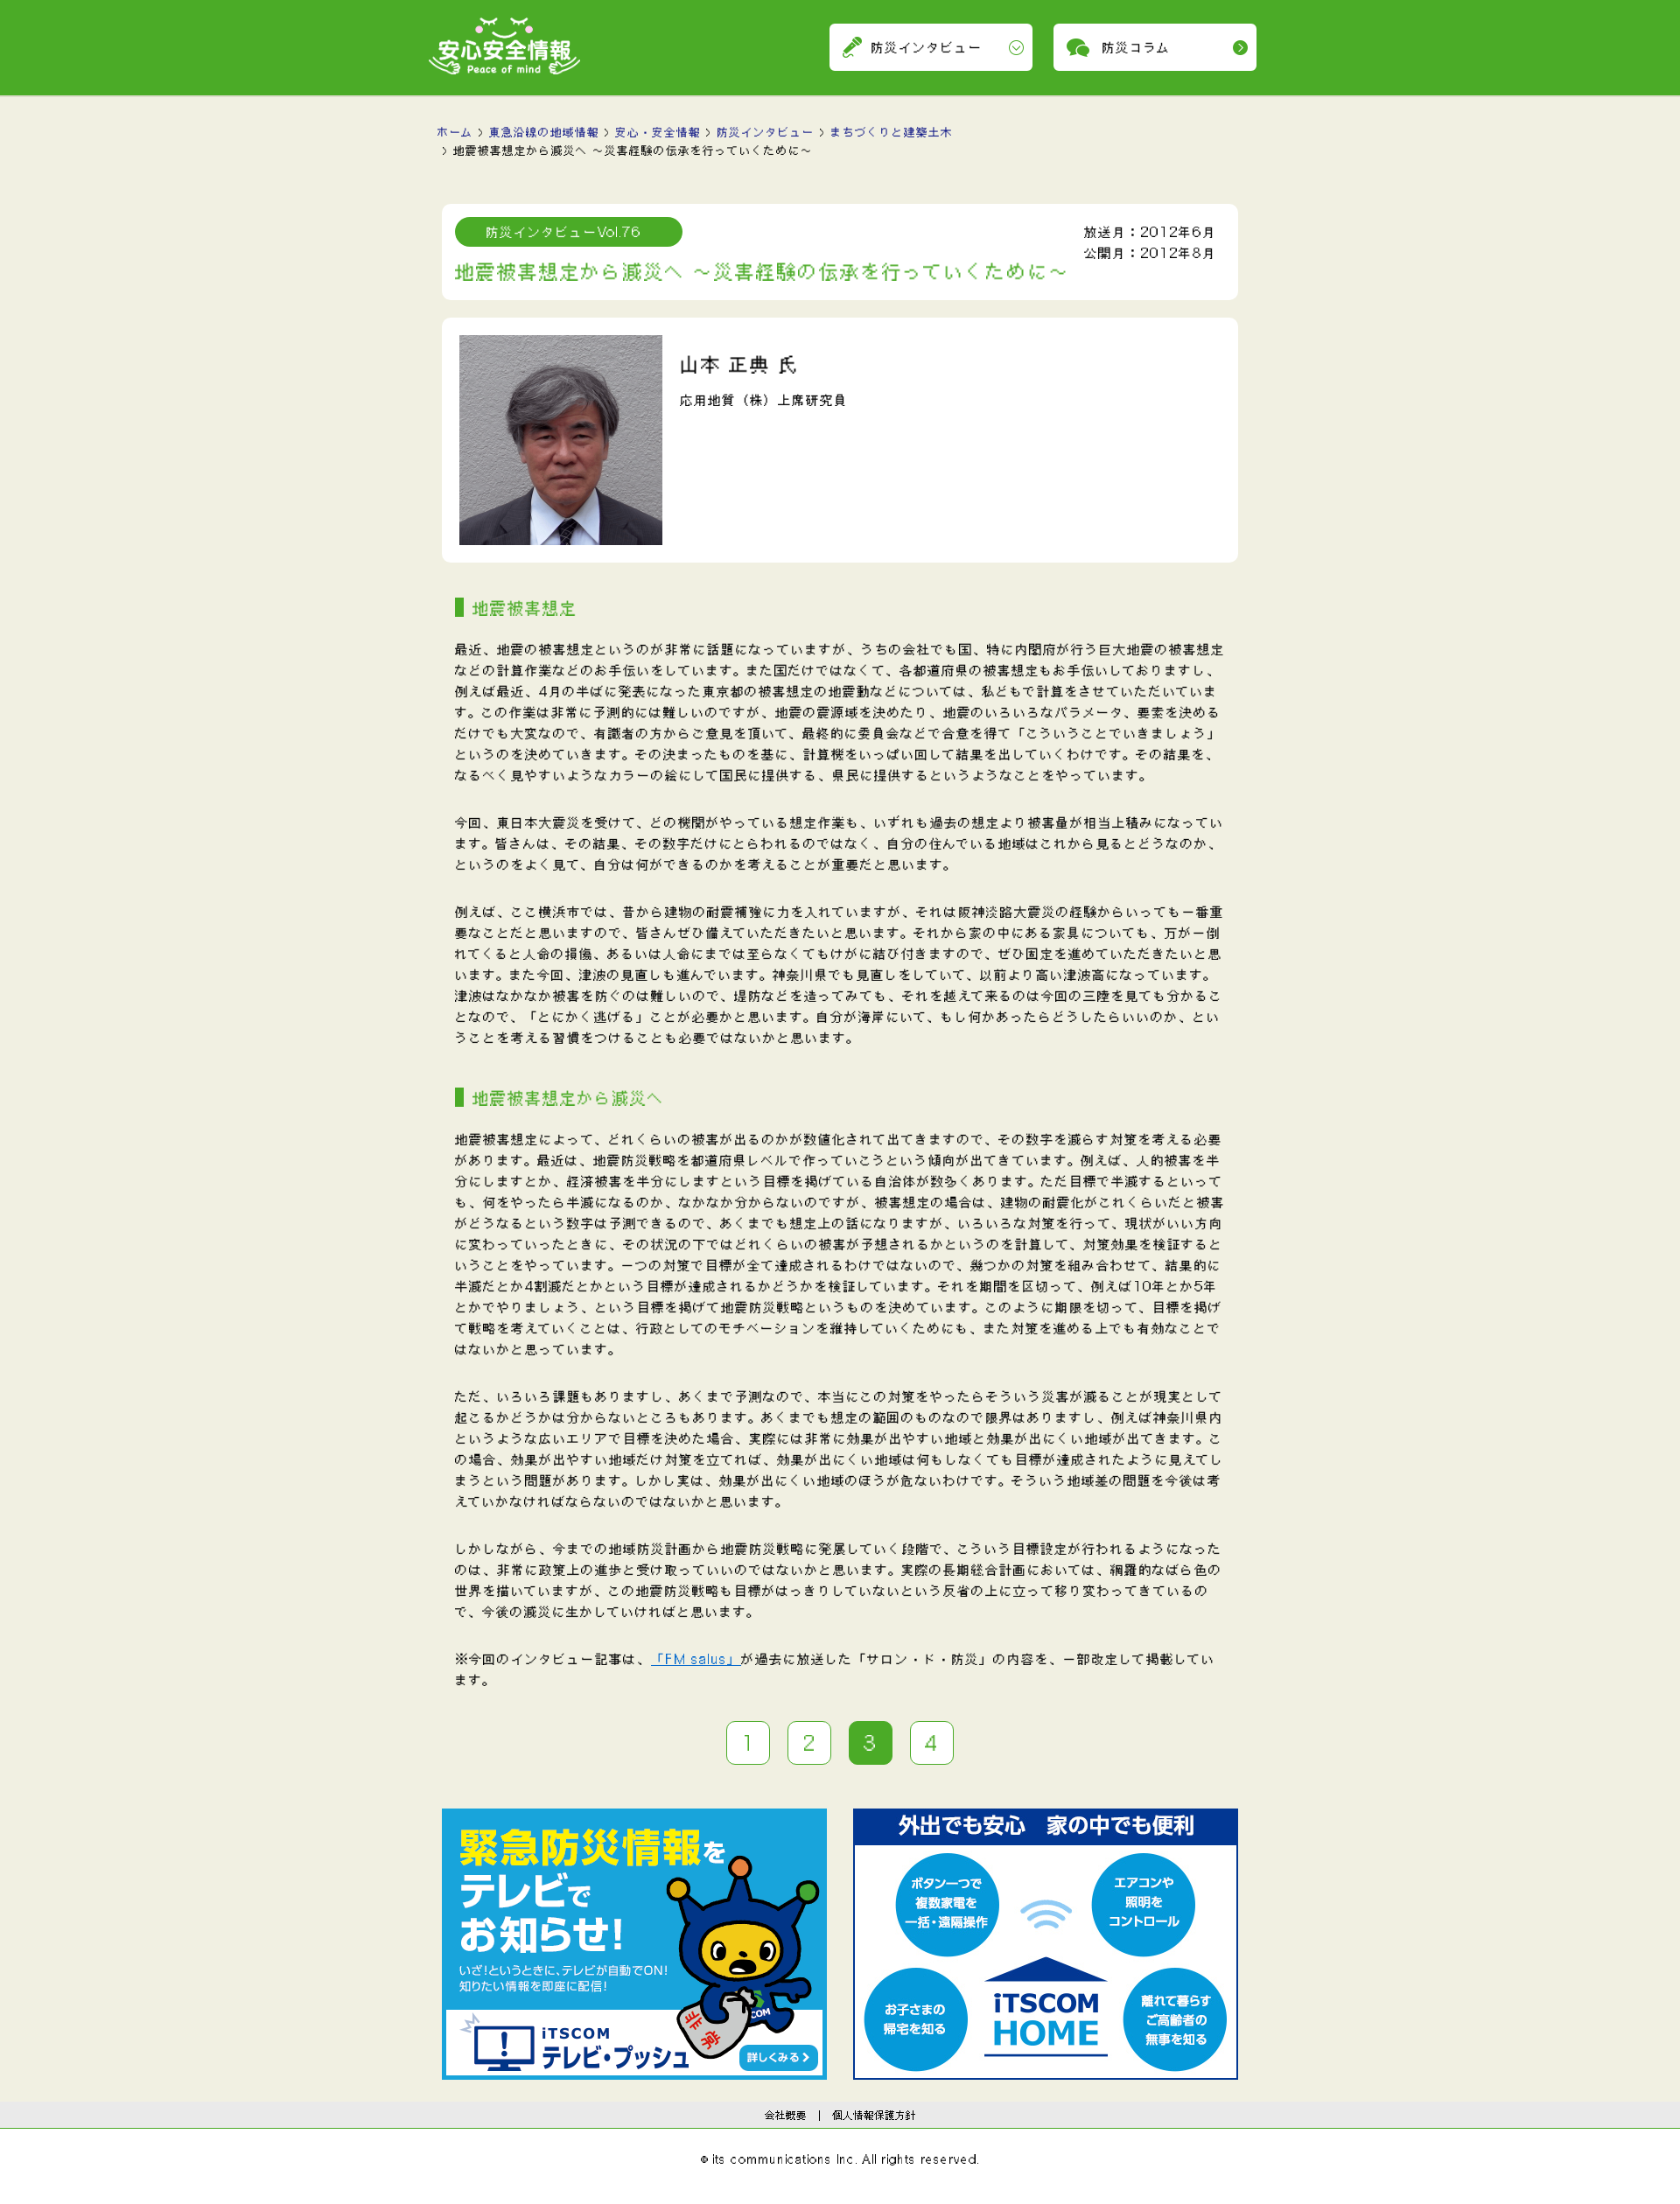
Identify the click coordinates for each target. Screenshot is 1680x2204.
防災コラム (1136, 47)
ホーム (455, 132)
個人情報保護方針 (874, 2115)
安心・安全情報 (658, 132)
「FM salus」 (696, 1659)
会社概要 (786, 2115)
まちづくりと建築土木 (892, 132)
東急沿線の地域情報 (544, 132)
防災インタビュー (766, 132)
